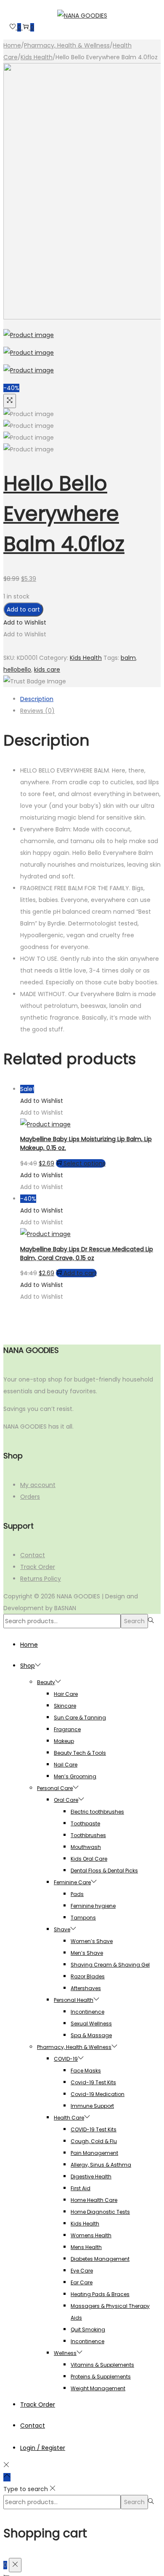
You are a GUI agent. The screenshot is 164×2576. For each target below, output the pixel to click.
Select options (85, 1163)
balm (128, 658)
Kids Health (37, 57)
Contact (33, 1555)
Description (37, 699)
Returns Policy (41, 1579)
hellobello (17, 670)
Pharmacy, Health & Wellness (67, 45)
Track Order (38, 1567)
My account (38, 1485)
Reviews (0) (37, 711)
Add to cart (23, 609)
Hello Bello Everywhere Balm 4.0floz (64, 514)
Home (12, 45)
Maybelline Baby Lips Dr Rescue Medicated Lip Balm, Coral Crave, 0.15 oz (87, 1254)
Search (134, 1621)
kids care (47, 670)
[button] (25, 622)
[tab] (90, 699)
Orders (30, 1497)
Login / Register (43, 2448)
